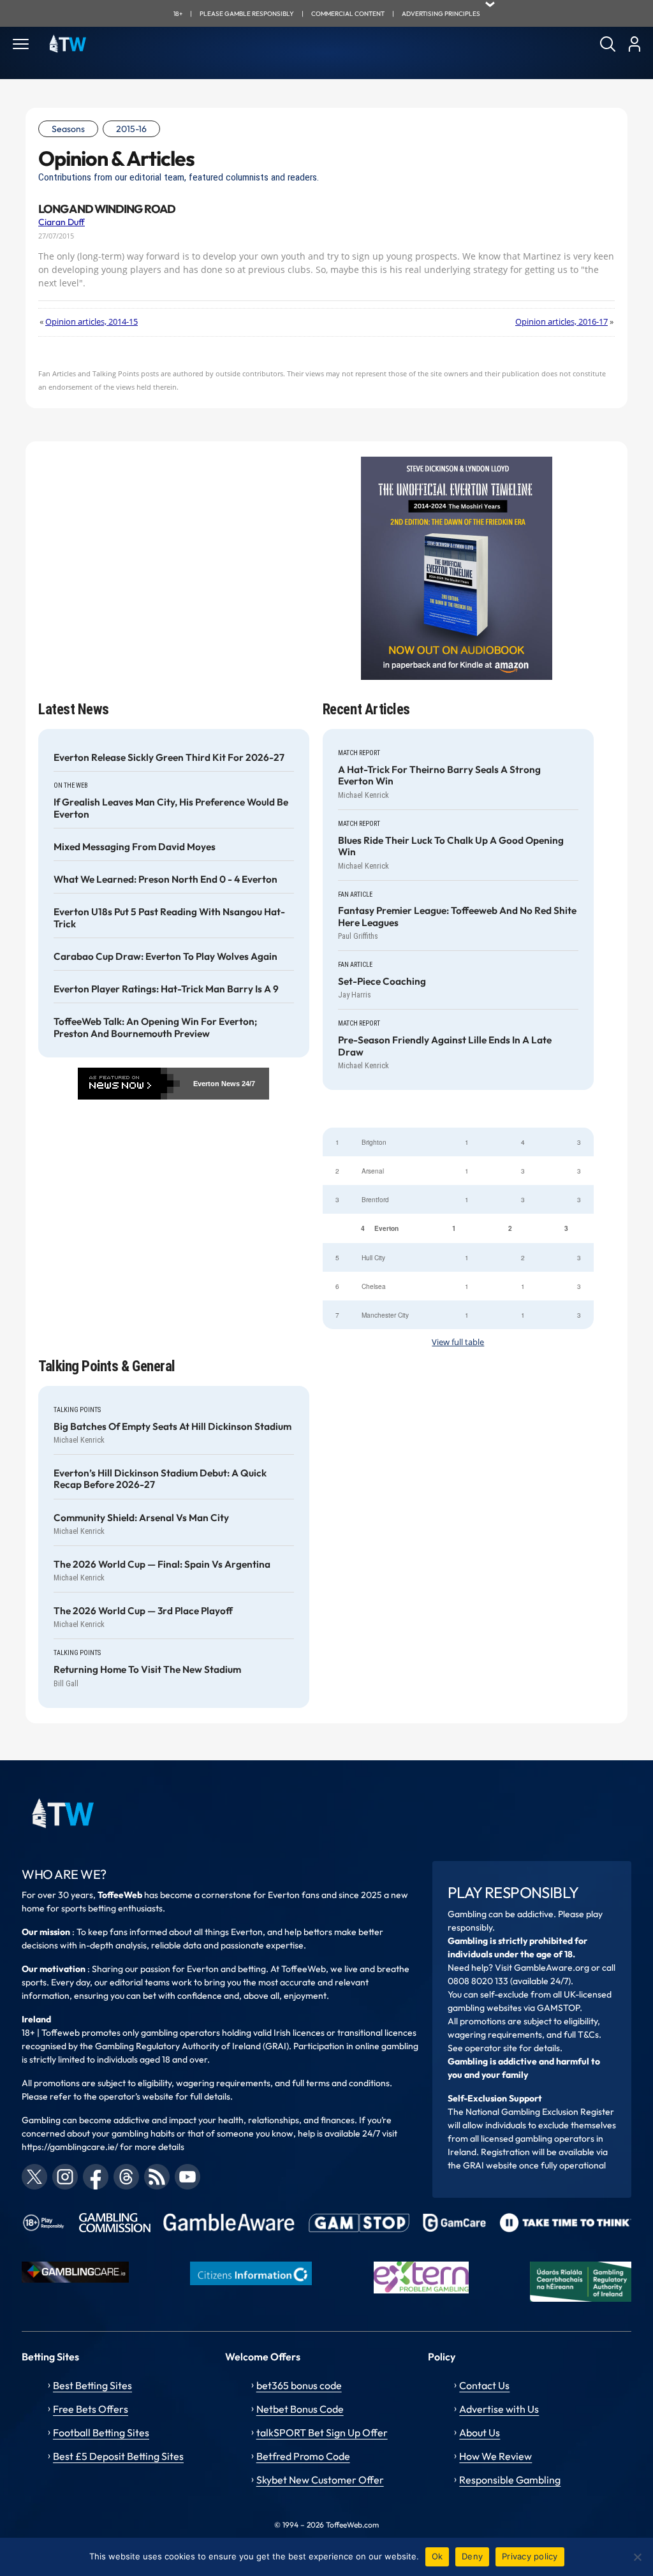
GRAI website (490, 2165)
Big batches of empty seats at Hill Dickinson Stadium (172, 1427)
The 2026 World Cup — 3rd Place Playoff (143, 1611)
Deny (472, 2556)
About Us (480, 2432)
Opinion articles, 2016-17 (561, 322)
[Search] (608, 44)
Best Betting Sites (92, 2385)
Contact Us (484, 2385)
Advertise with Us (499, 2409)
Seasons (68, 129)
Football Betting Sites (101, 2432)
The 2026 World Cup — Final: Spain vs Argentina (162, 1564)
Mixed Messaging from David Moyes (135, 847)
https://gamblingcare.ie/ (70, 2147)
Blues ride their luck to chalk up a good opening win (451, 846)
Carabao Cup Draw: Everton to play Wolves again (165, 957)
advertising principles (441, 14)
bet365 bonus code (299, 2385)
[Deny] (637, 2557)
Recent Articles (366, 710)
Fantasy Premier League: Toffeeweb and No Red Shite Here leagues (457, 916)
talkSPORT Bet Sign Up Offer (322, 2432)
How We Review (495, 2456)
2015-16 (131, 129)
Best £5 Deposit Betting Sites (118, 2456)
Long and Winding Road (107, 209)
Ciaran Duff (62, 222)
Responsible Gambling (510, 2480)
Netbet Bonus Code (300, 2409)
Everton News (216, 1084)
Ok (437, 2556)
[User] (634, 44)
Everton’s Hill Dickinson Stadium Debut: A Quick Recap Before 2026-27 (160, 1479)
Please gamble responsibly (247, 14)
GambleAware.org (552, 1968)
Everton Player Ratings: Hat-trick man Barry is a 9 (166, 989)
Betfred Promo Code (303, 2456)
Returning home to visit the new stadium (147, 1670)
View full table (458, 1342)
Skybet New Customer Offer (320, 2480)
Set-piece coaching (382, 982)
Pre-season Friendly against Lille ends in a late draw (445, 1046)
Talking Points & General (107, 1366)
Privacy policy (530, 2556)
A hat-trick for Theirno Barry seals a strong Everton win (439, 776)
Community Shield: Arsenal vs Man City (141, 1518)
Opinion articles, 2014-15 (92, 322)
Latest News (74, 710)
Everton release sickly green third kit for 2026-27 (169, 758)
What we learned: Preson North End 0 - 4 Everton (165, 880)
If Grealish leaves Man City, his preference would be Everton (171, 808)
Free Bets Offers (91, 2409)
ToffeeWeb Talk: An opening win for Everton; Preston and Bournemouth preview (155, 1027)
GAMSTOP (558, 2008)
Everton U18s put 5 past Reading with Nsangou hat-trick (169, 918)
